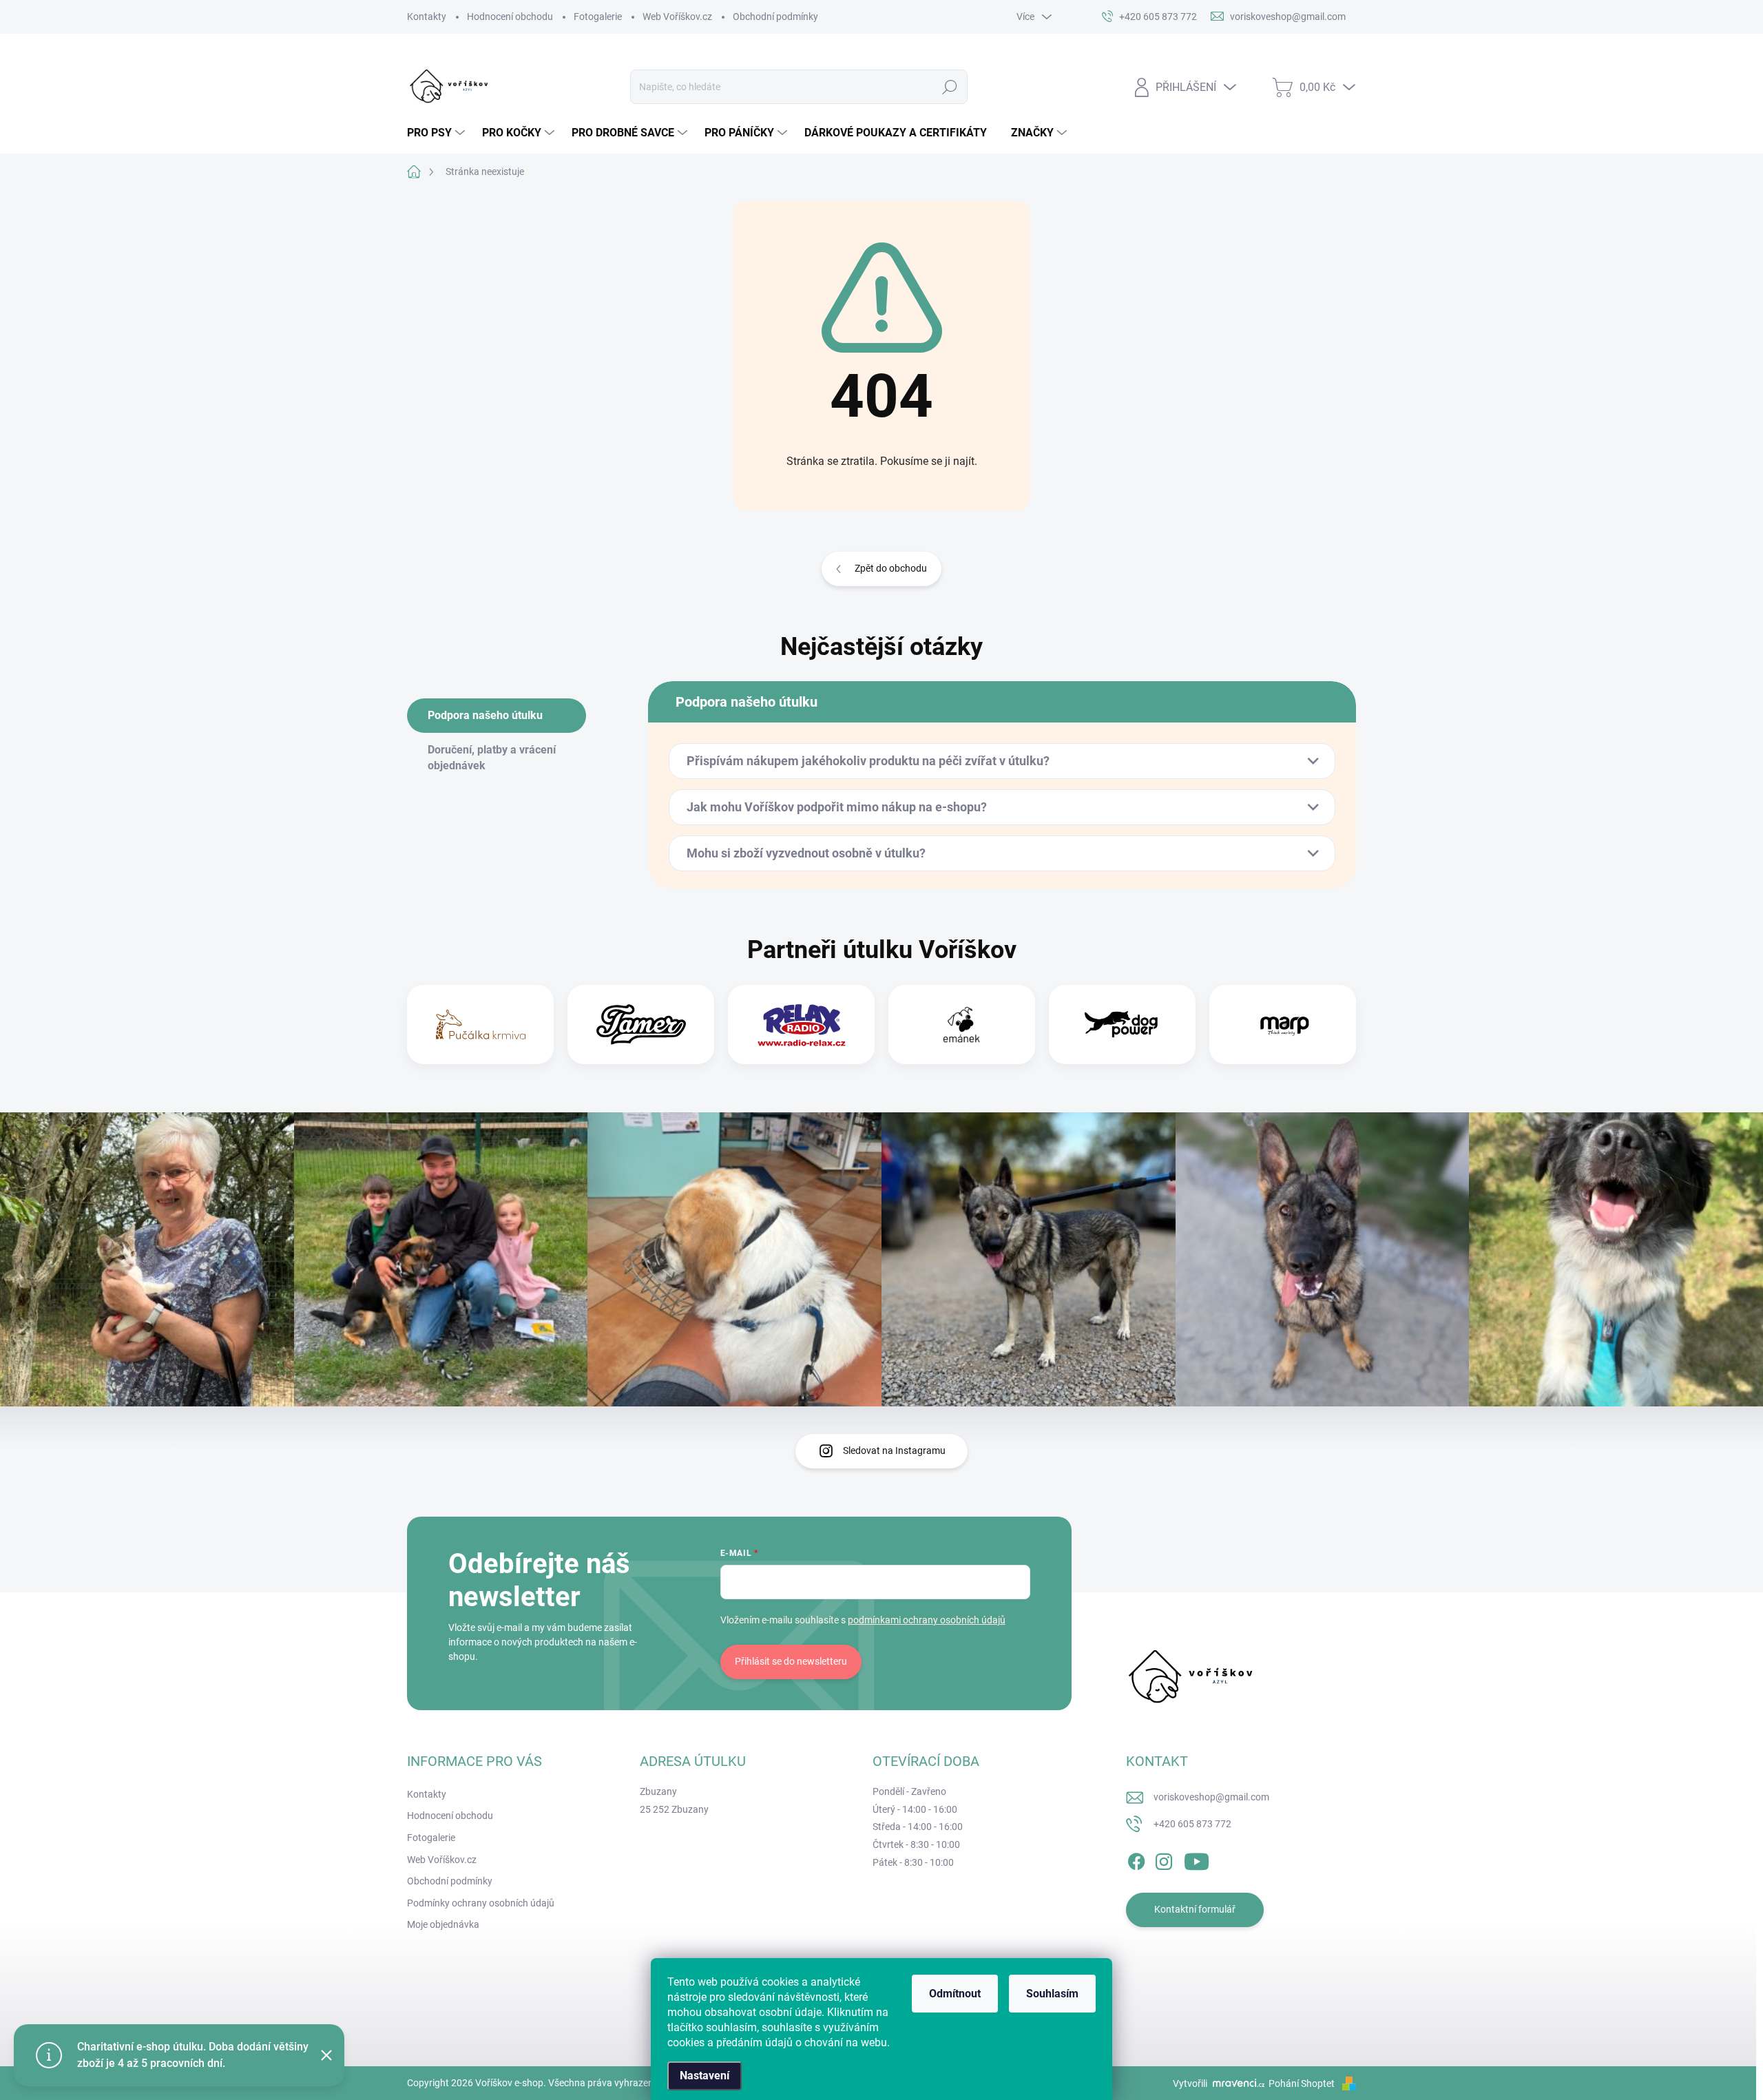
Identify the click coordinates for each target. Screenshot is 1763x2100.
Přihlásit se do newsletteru (791, 1661)
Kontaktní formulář (1195, 1909)
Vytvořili (1190, 2083)
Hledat (950, 87)
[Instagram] (1164, 1859)
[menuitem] (438, 133)
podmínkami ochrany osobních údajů (927, 1620)
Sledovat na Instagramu (894, 1451)
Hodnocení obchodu (510, 17)
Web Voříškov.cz (677, 17)
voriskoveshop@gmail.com (1211, 1797)
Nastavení (705, 2076)
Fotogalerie (598, 17)
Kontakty (427, 17)
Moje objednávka (443, 1924)
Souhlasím (1052, 1994)
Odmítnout (955, 1994)
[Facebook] (1136, 1859)
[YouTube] (1197, 1859)
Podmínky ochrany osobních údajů (481, 1903)
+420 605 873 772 (1192, 1824)
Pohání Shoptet (1303, 2083)
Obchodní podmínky (775, 17)
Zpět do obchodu (891, 568)
